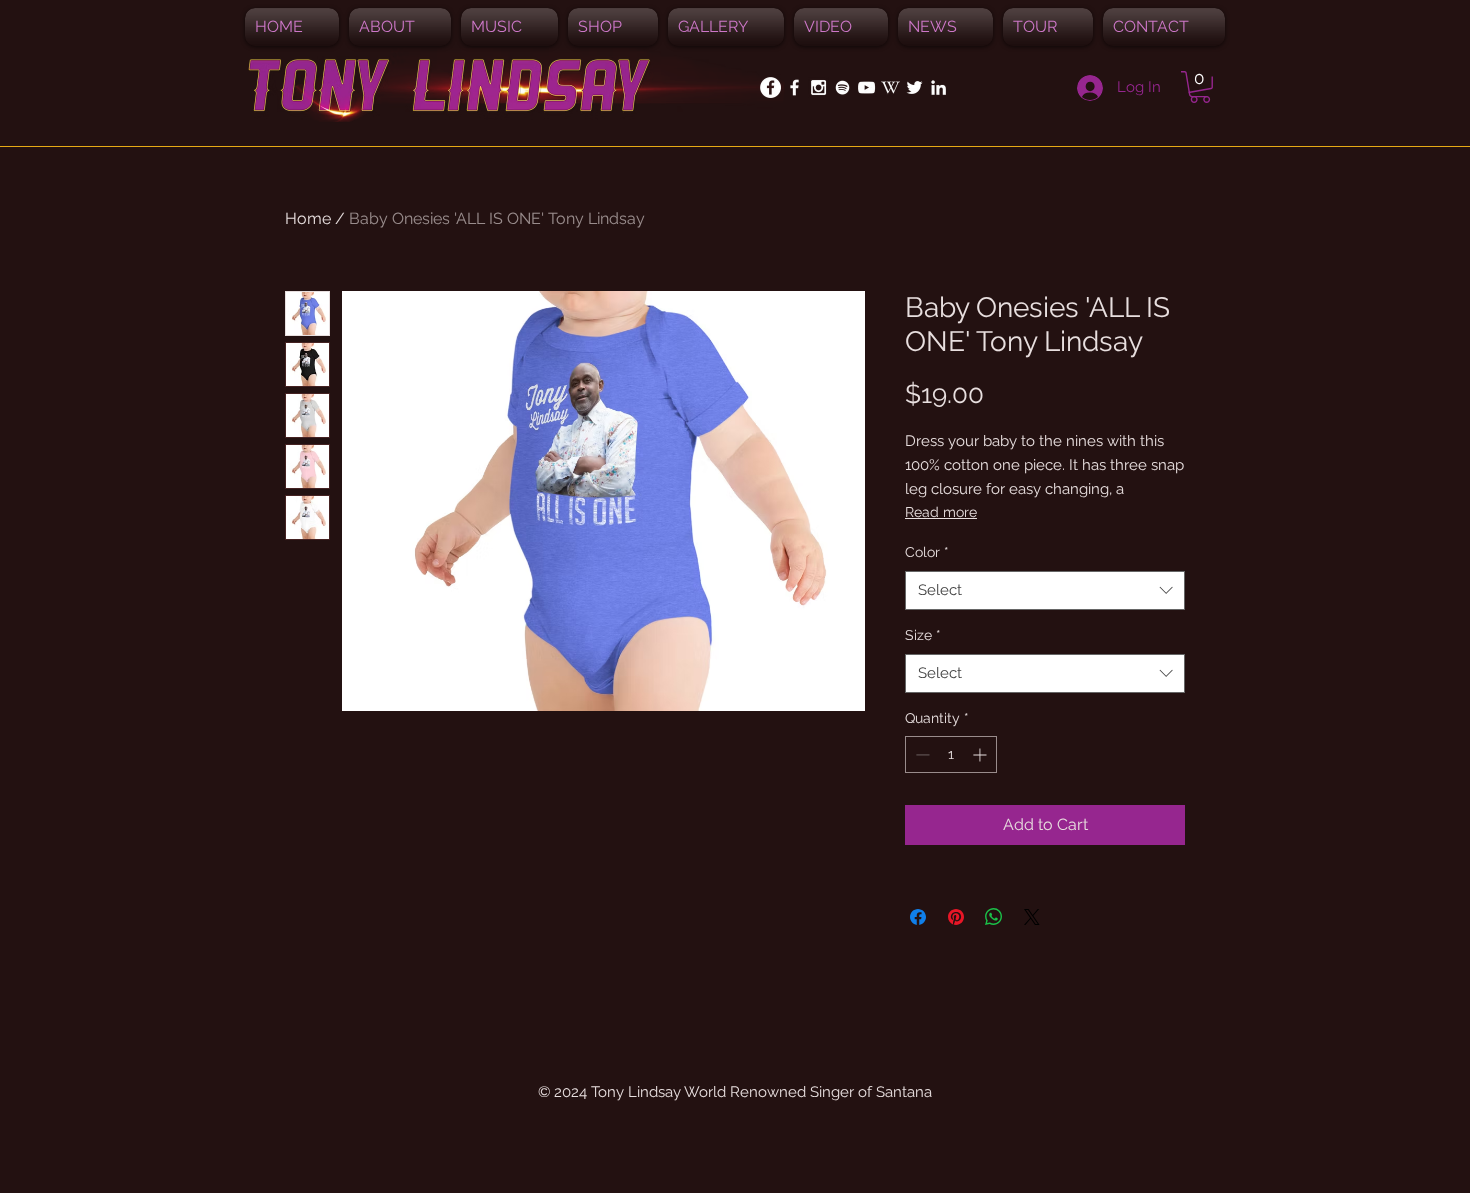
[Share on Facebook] (918, 917)
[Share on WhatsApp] (994, 917)
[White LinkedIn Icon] (938, 87)
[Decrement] (920, 754)
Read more (941, 512)
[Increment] (981, 754)
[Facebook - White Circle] (770, 87)
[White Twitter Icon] (914, 87)
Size (923, 635)
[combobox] (1045, 590)
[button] (509, 27)
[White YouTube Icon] (866, 87)
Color (927, 552)
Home (308, 218)
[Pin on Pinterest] (956, 917)
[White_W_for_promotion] (890, 87)
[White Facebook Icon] (794, 87)
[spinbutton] (951, 754)
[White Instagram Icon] (818, 87)
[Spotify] (842, 87)
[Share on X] (1032, 917)
